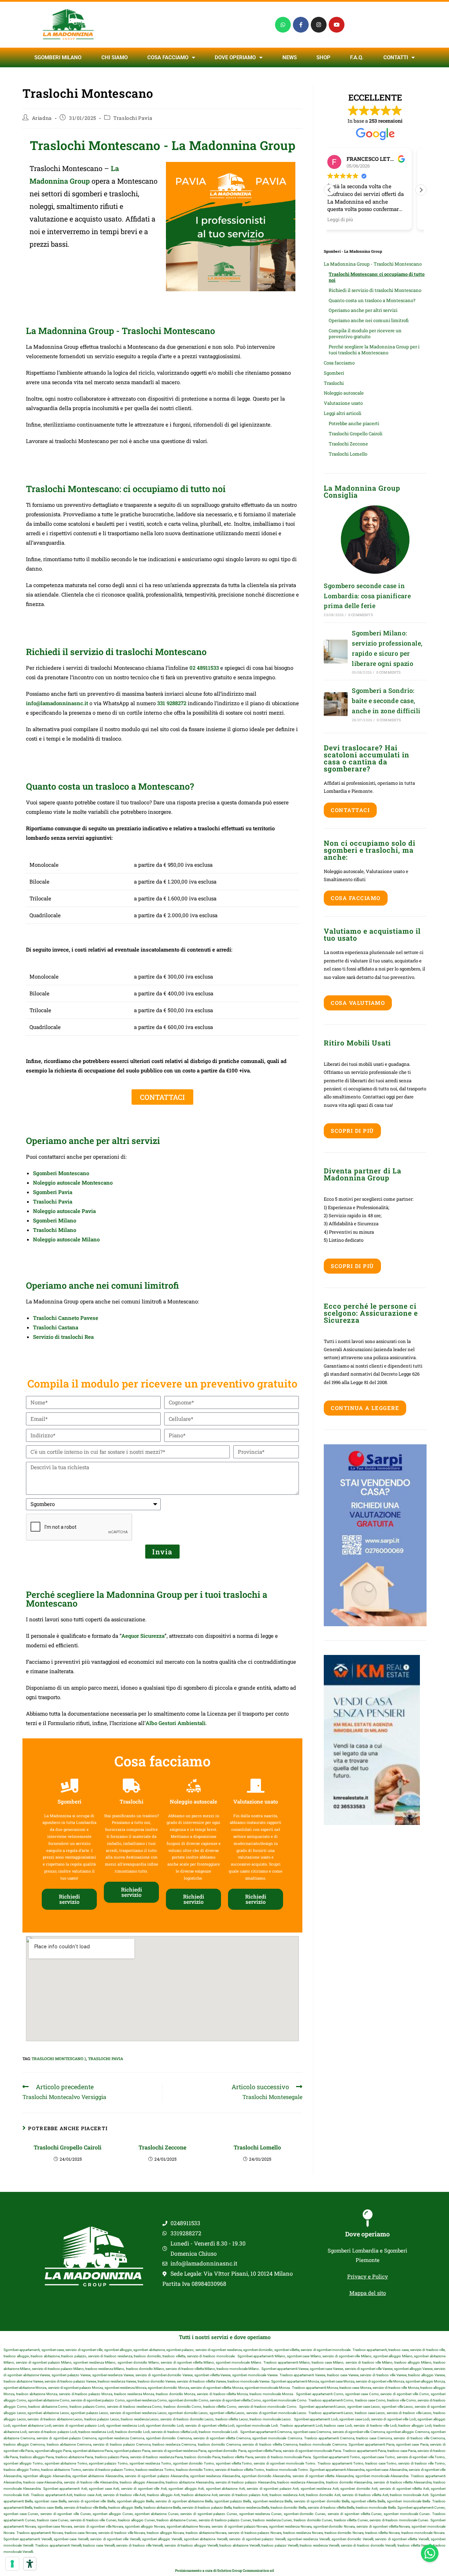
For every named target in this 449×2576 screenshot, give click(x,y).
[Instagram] (319, 25)
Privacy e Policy (368, 2276)
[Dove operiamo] (368, 2218)
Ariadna (42, 118)
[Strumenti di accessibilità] (30, 2564)
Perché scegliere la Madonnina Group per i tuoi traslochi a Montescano (374, 350)
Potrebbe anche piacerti (354, 423)
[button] (421, 190)
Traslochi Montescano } (59, 2059)
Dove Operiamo (235, 57)
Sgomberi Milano (58, 57)
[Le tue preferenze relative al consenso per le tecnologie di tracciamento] (12, 2564)
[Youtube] (337, 25)
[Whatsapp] (283, 25)
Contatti (396, 57)
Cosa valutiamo (358, 1003)
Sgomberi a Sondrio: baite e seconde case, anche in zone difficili (386, 701)
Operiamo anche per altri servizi (363, 310)
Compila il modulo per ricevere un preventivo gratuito (365, 333)
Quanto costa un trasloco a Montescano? (372, 300)
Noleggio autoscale (344, 393)
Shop (323, 57)
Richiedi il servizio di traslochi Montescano (375, 290)
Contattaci (350, 810)
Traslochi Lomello (257, 2147)
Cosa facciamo (168, 57)
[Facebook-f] (301, 25)
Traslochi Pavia (133, 118)
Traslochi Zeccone (162, 2147)
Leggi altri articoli (343, 413)
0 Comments (361, 615)
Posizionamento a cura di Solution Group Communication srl (224, 2571)
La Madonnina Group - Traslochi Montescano (373, 264)
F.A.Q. (357, 57)
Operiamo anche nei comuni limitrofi (369, 320)
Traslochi (334, 383)
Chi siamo (115, 57)
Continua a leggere (365, 1408)
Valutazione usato (343, 403)
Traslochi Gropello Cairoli (68, 2147)
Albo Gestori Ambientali (176, 1723)
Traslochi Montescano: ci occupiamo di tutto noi (377, 277)
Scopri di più (352, 1131)
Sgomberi (334, 373)
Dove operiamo (367, 2234)
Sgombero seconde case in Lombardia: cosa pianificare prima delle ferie (367, 596)
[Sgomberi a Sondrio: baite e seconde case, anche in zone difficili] (336, 704)
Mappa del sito (368, 2293)
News (290, 57)
